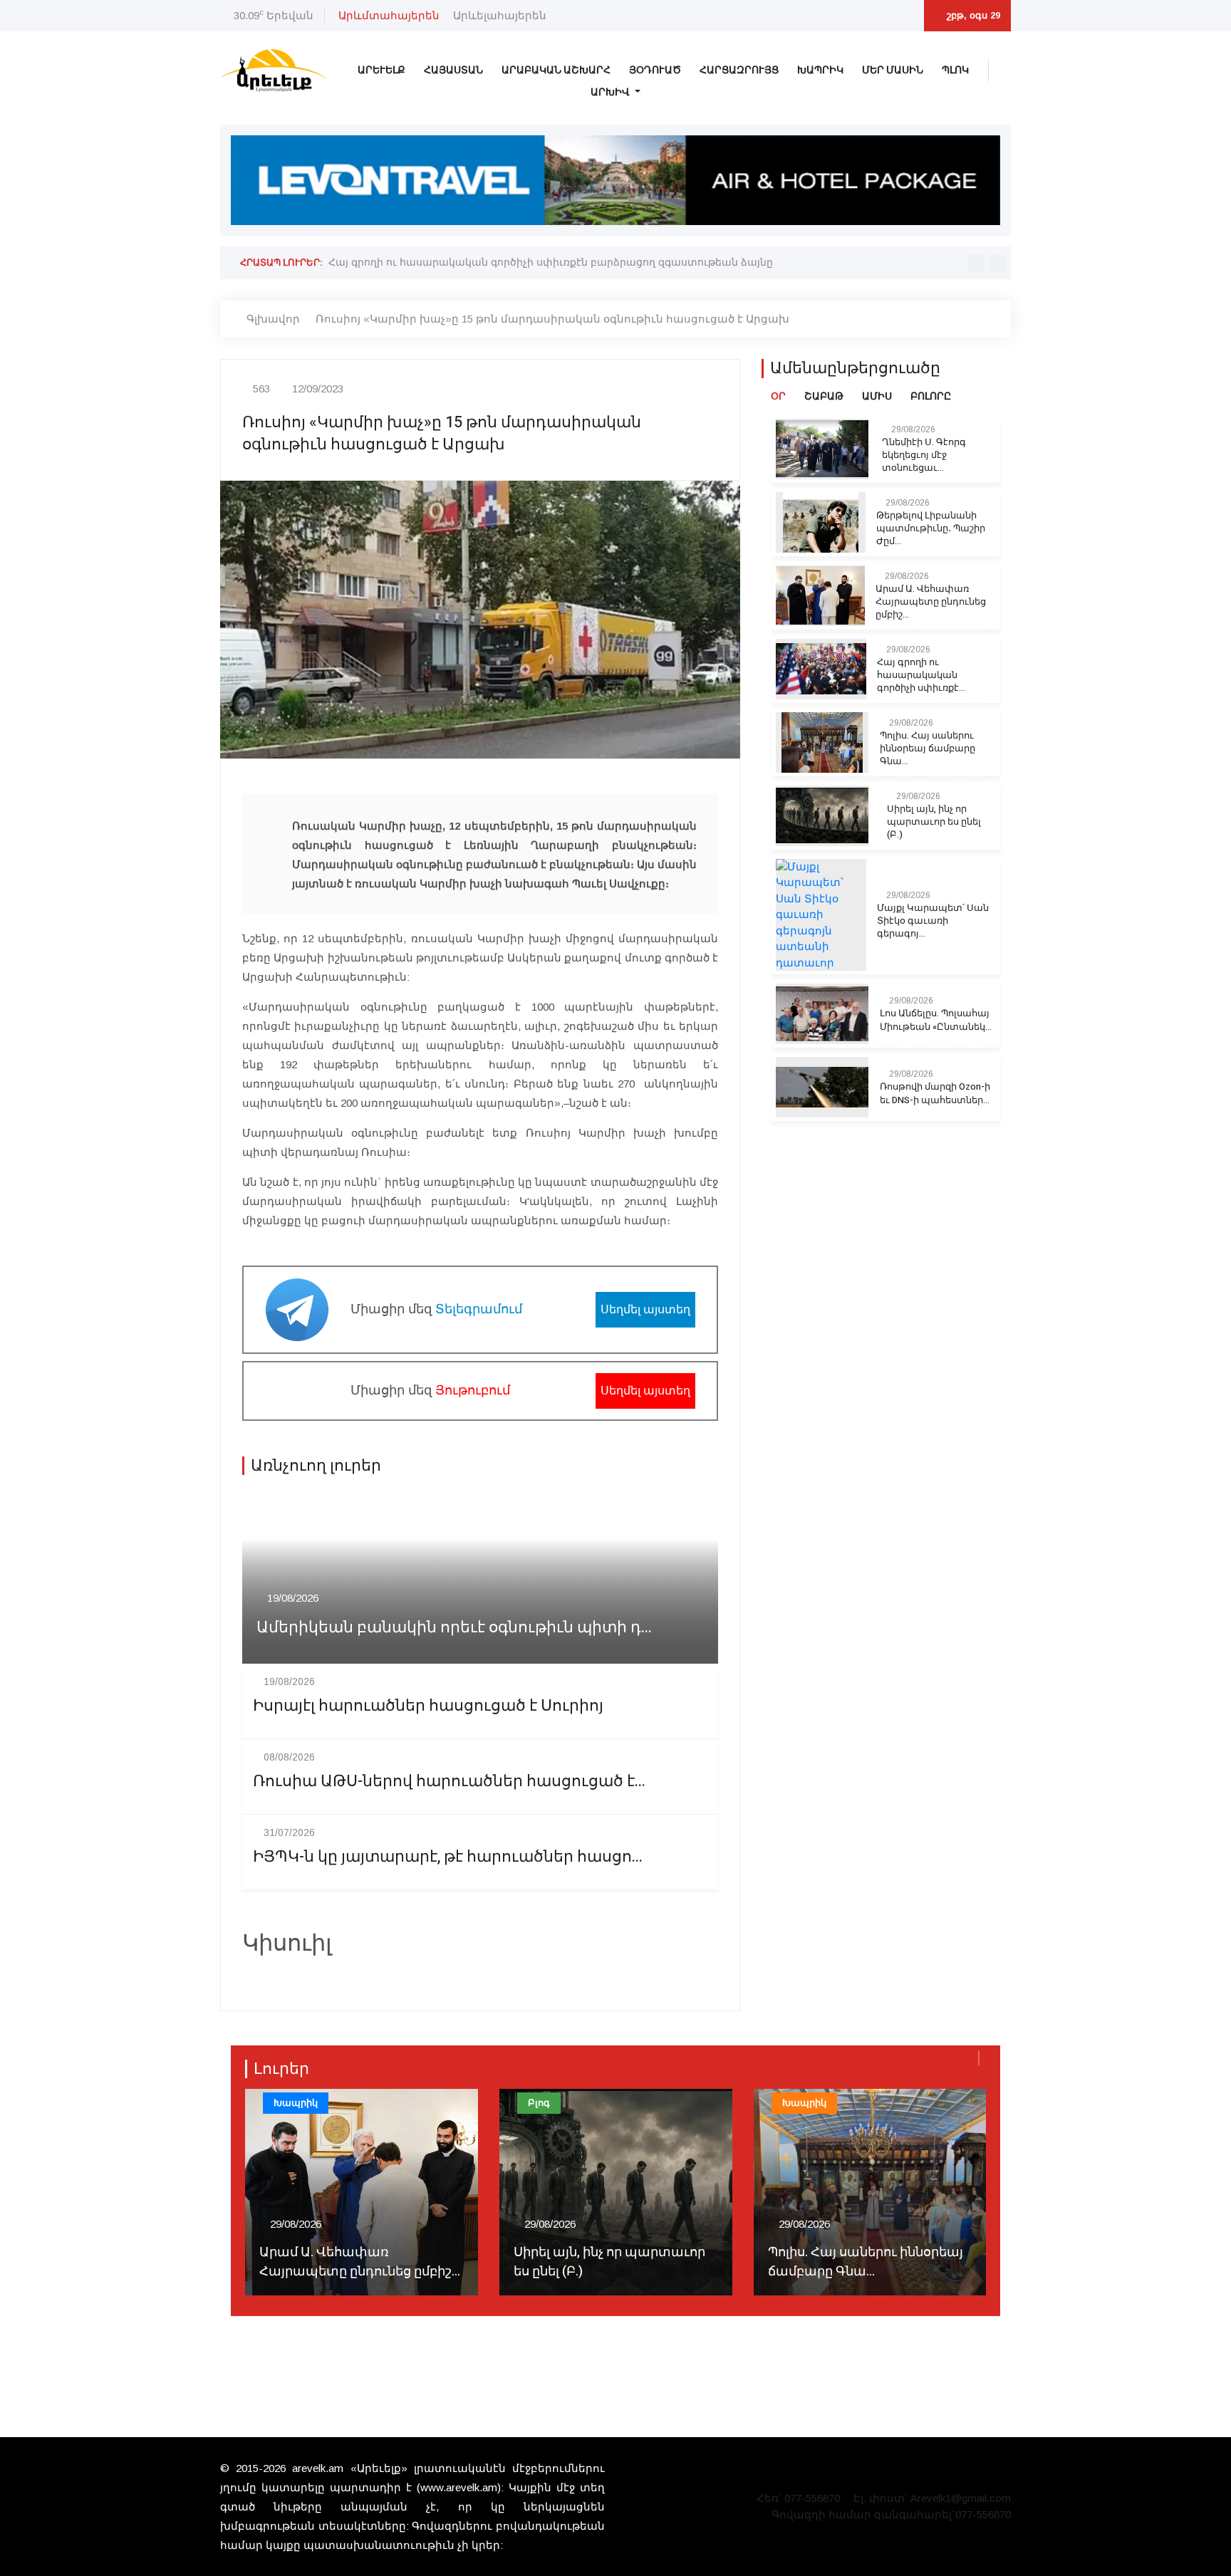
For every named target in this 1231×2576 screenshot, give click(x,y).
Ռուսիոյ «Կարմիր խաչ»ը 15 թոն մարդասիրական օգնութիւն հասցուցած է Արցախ (552, 319)
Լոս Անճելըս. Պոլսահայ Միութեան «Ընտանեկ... (936, 1020)
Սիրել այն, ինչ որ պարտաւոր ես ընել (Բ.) (934, 822)
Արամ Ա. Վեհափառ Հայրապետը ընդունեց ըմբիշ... (931, 602)
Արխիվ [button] (611, 92)
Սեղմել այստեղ (645, 1309)
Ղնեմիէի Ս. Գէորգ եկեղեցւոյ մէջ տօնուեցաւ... (924, 455)
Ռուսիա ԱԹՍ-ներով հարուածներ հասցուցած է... (449, 1782)
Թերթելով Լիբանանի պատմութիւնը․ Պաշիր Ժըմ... (931, 528)
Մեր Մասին (893, 70)
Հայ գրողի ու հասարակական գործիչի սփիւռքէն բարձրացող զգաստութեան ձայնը (551, 262)
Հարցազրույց (739, 70)
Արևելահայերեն (500, 15)
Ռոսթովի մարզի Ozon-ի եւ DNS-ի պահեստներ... (935, 1093)
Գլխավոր (273, 319)
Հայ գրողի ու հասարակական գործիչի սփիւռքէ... (921, 675)
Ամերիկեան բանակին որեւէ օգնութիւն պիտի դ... (454, 1628)
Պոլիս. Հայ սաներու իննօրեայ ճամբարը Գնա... (928, 749)
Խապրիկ (820, 70)
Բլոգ (539, 2103)
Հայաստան (453, 70)
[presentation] (976, 264)
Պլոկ (955, 70)
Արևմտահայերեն (389, 15)
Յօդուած (655, 70)
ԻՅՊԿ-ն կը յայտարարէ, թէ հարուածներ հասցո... (448, 1857)
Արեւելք (381, 70)
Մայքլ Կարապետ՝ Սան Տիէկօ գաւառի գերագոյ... (933, 921)
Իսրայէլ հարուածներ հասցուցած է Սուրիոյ (428, 1706)
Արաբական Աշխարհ (556, 70)
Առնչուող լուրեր (316, 1466)
